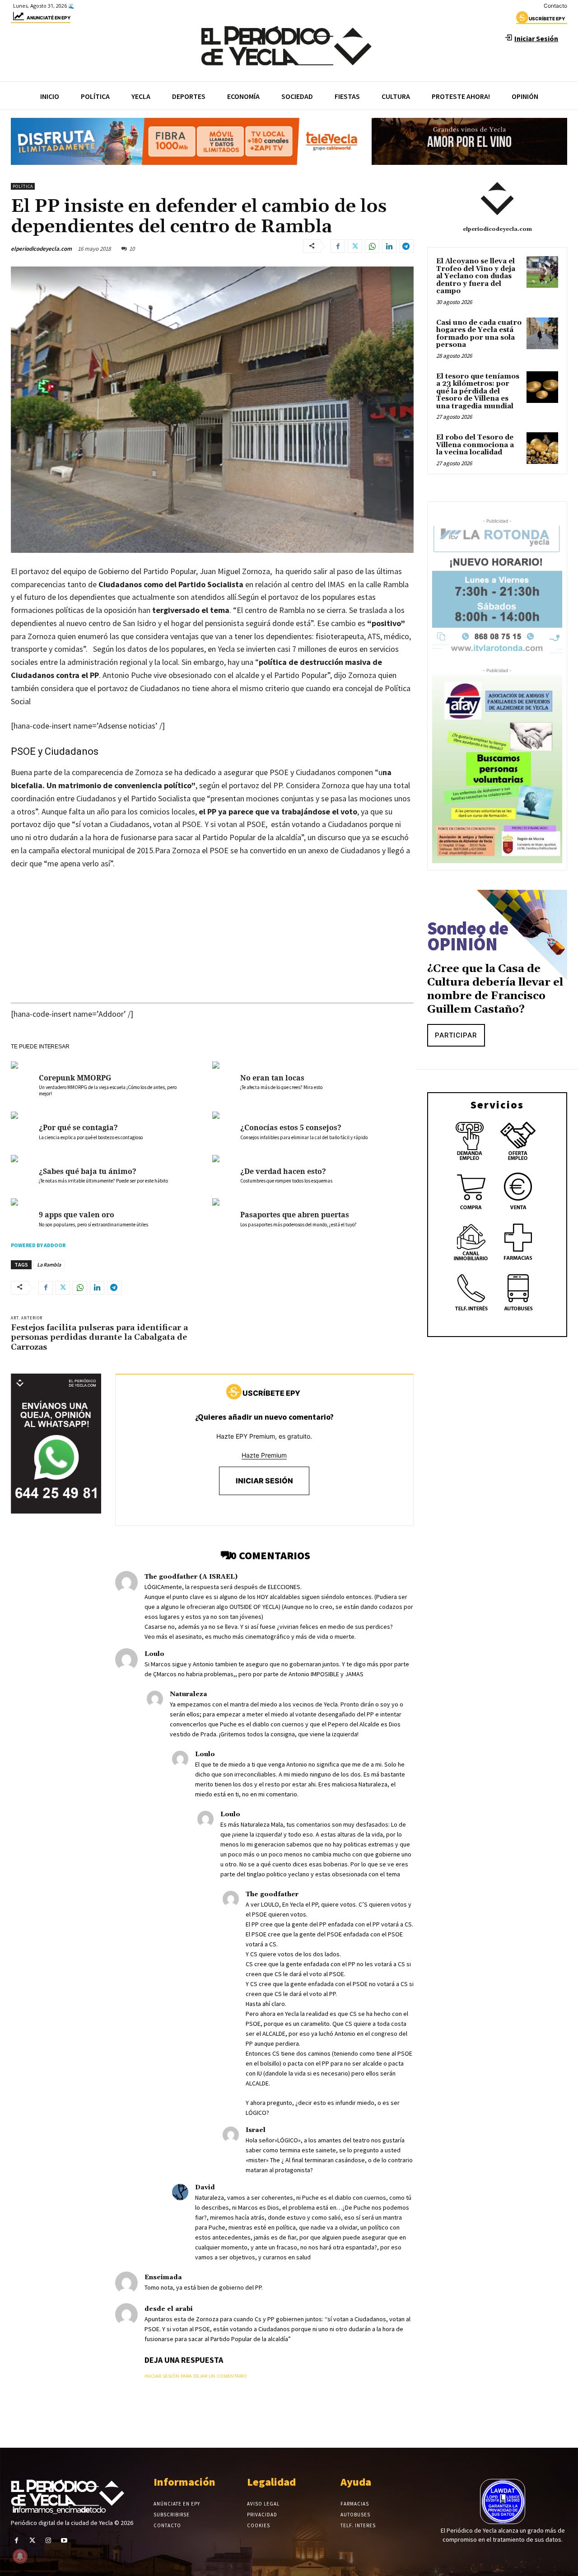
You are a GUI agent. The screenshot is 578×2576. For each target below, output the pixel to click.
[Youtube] (64, 2541)
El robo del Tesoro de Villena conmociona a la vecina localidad (475, 445)
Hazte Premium (264, 1455)
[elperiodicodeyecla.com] (497, 199)
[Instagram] (48, 2541)
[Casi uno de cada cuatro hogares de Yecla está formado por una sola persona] (542, 333)
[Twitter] (355, 246)
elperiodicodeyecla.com (41, 249)
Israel (256, 2130)
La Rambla (49, 1265)
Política (23, 186)
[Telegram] (406, 246)
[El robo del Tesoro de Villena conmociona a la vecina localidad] (542, 448)
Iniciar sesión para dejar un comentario (196, 2376)
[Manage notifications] (20, 2556)
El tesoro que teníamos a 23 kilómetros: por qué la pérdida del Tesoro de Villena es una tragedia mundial (478, 391)
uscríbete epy (547, 19)
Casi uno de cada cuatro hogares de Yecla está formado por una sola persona (479, 334)
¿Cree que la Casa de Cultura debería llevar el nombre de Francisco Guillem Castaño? (495, 989)
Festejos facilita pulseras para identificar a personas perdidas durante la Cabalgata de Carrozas (99, 1337)
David (205, 2188)
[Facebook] (338, 246)
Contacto (555, 6)
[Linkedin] (389, 246)
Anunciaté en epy (49, 18)
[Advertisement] (212, 945)
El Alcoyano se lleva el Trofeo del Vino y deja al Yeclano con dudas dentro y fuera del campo (476, 276)
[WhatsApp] (372, 246)
